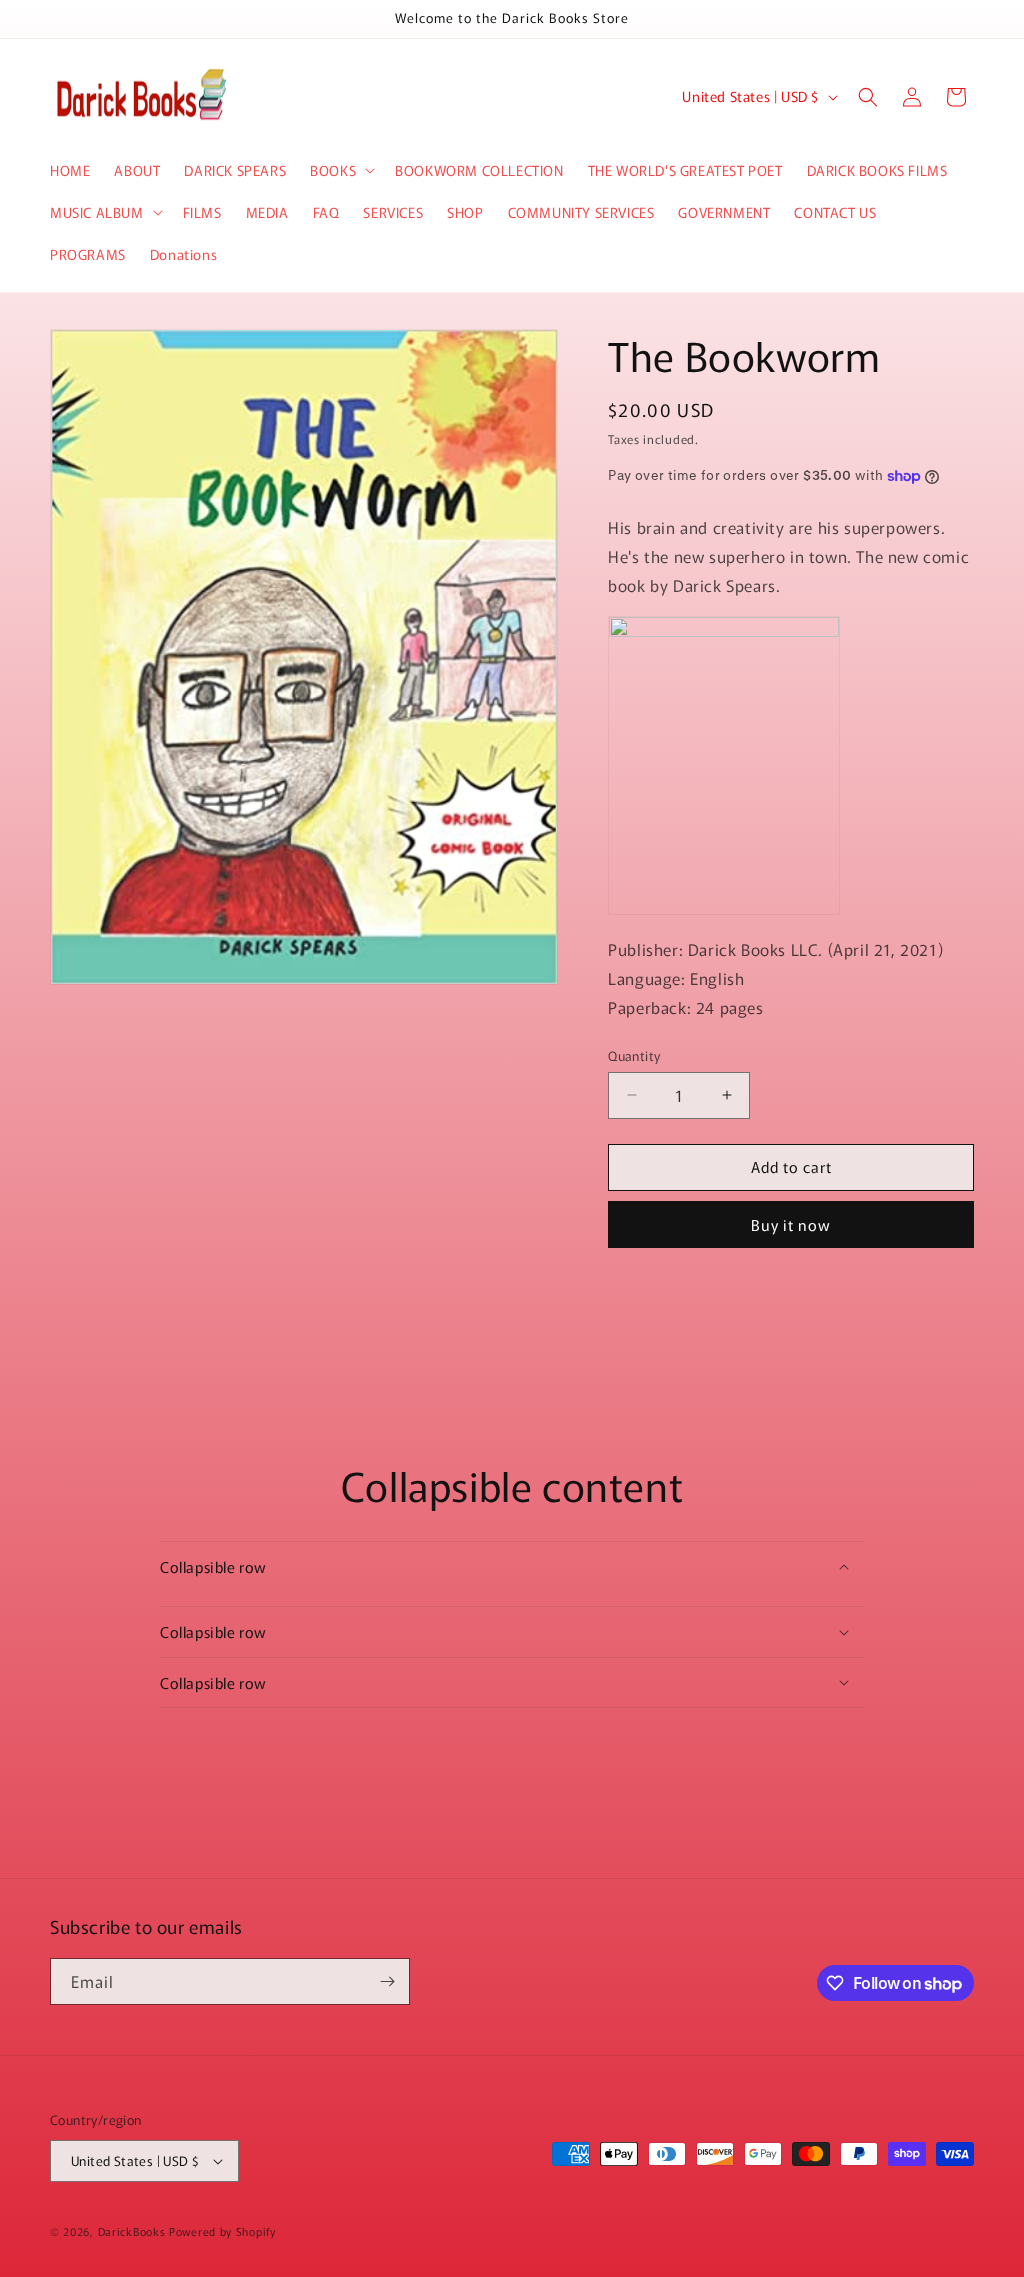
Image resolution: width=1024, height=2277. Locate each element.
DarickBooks (132, 2231)
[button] (340, 170)
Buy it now (791, 1224)
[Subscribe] (387, 1981)
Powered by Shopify (222, 2231)
